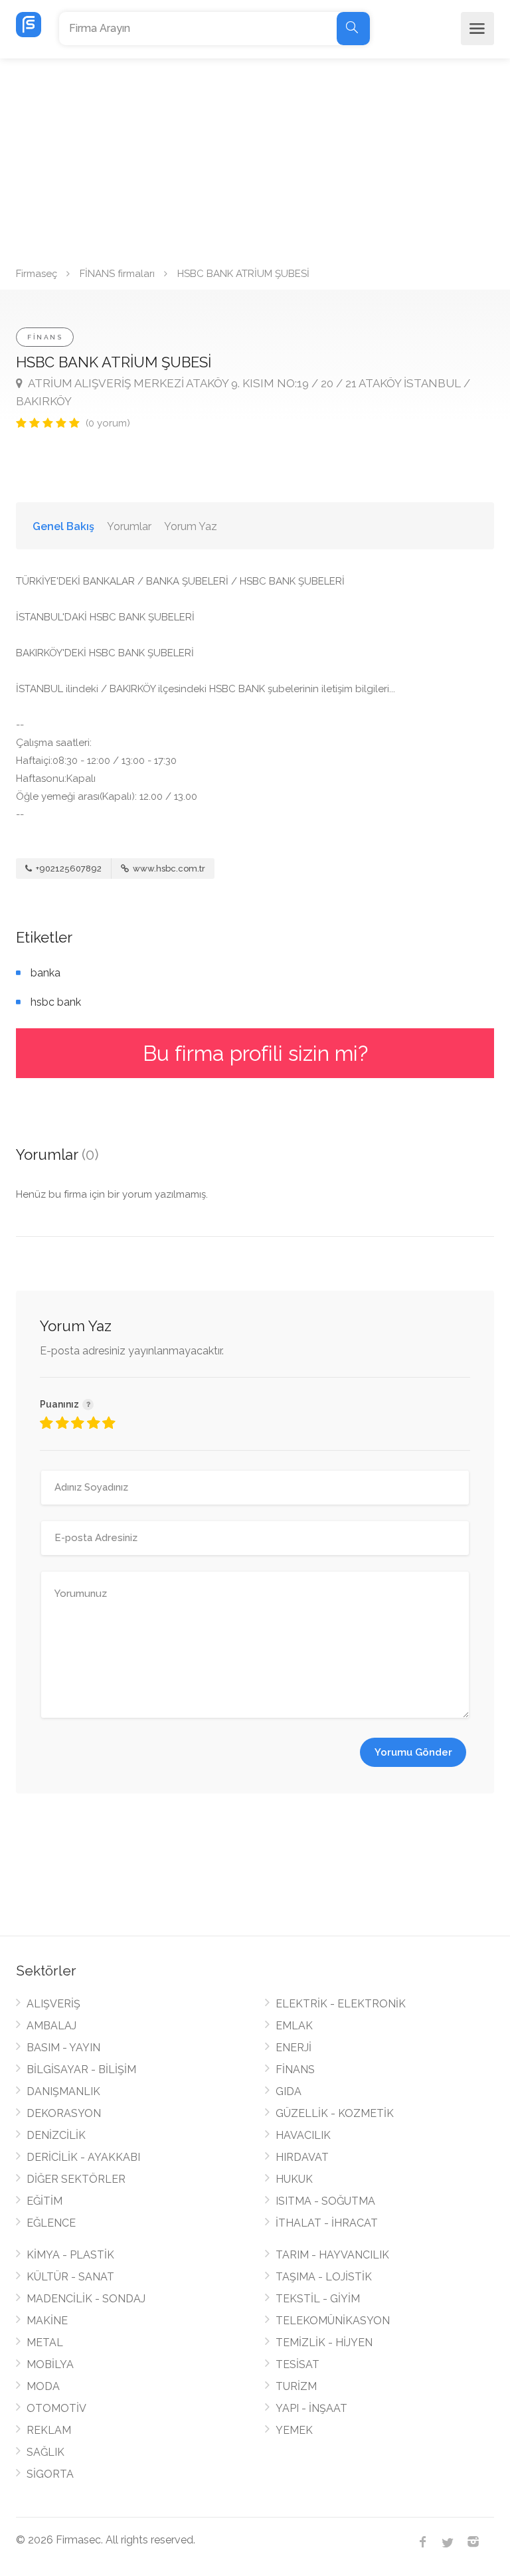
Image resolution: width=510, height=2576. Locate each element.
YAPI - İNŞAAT (311, 2408)
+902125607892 (68, 869)
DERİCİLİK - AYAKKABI (83, 2157)
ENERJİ (294, 2048)
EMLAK (294, 2026)
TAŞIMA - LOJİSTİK (324, 2277)
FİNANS (45, 337)
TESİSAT (297, 2364)
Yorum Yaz (191, 526)
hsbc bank (56, 1002)
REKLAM (49, 2430)
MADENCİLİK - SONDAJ (86, 2299)
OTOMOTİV (56, 2408)
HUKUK (294, 2179)
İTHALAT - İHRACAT (327, 2223)
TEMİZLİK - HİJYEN (324, 2343)
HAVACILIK (303, 2135)
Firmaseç (37, 274)
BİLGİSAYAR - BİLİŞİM (81, 2070)
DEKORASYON (64, 2113)
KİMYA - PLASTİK (70, 2255)
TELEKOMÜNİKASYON (333, 2321)
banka (45, 973)
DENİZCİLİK (56, 2135)
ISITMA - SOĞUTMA (325, 2201)
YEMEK (294, 2430)
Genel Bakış (63, 526)
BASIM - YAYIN (63, 2048)
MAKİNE (47, 2321)
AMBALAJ (51, 2026)
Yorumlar (129, 526)
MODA (43, 2386)
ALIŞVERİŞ (53, 2004)
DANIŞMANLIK (63, 2091)
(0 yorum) (108, 423)
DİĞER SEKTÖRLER (76, 2179)
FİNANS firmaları (117, 274)
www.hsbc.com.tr (168, 869)
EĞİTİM (44, 2201)
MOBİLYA (50, 2364)
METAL (45, 2343)
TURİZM (296, 2386)
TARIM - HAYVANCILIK (332, 2255)
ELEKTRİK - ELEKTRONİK (341, 2004)
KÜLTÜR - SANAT (70, 2277)
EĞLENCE (51, 2223)
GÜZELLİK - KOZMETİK (335, 2113)
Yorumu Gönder (413, 1752)
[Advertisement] (255, 158)
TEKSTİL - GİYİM (318, 2299)
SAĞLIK (45, 2452)
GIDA (289, 2091)
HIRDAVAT (302, 2157)
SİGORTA (50, 2474)
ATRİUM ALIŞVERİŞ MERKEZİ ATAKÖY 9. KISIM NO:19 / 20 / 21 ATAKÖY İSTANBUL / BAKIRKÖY (243, 392)
